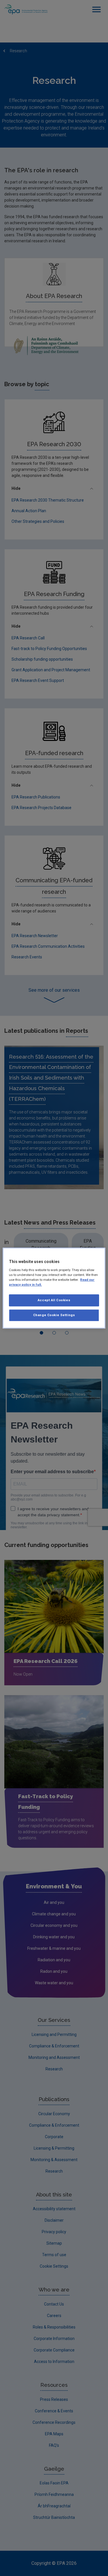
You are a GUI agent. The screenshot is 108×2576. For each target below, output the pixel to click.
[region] (54, 1288)
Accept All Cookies (54, 1300)
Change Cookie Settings (54, 1315)
